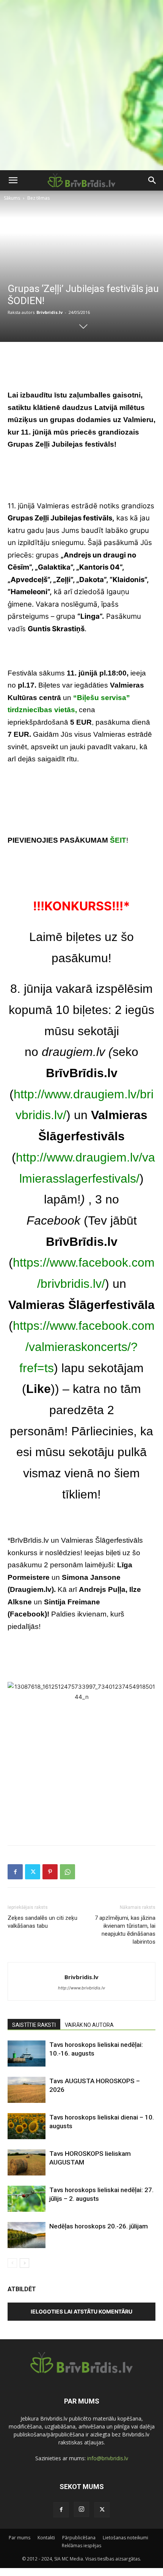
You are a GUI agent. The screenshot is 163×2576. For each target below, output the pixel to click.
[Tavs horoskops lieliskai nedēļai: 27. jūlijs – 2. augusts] (27, 2199)
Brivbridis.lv (49, 312)
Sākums (12, 198)
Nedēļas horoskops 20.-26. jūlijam (99, 2226)
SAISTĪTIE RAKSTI (34, 2025)
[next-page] (24, 2263)
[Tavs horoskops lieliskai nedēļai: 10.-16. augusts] (27, 2054)
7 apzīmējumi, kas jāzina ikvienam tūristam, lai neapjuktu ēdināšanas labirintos (125, 1930)
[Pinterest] (50, 1872)
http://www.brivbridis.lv (81, 1988)
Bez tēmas (38, 198)
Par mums (20, 2538)
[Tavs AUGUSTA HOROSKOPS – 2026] (27, 2090)
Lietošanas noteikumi (125, 2538)
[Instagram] (81, 2509)
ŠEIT (118, 840)
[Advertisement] (81, 85)
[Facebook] (15, 1872)
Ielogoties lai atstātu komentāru (81, 2311)
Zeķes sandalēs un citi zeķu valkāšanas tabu (42, 1922)
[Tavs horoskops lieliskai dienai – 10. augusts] (27, 2126)
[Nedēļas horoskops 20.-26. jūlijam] (27, 2235)
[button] (13, 180)
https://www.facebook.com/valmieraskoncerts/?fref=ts (84, 1347)
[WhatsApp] (67, 1872)
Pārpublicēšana (79, 2538)
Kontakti (46, 2538)
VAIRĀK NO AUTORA (89, 2025)
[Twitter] (33, 1872)
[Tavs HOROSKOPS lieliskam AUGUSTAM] (27, 2162)
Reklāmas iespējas (81, 2546)
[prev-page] (12, 2263)
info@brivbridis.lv (108, 2458)
